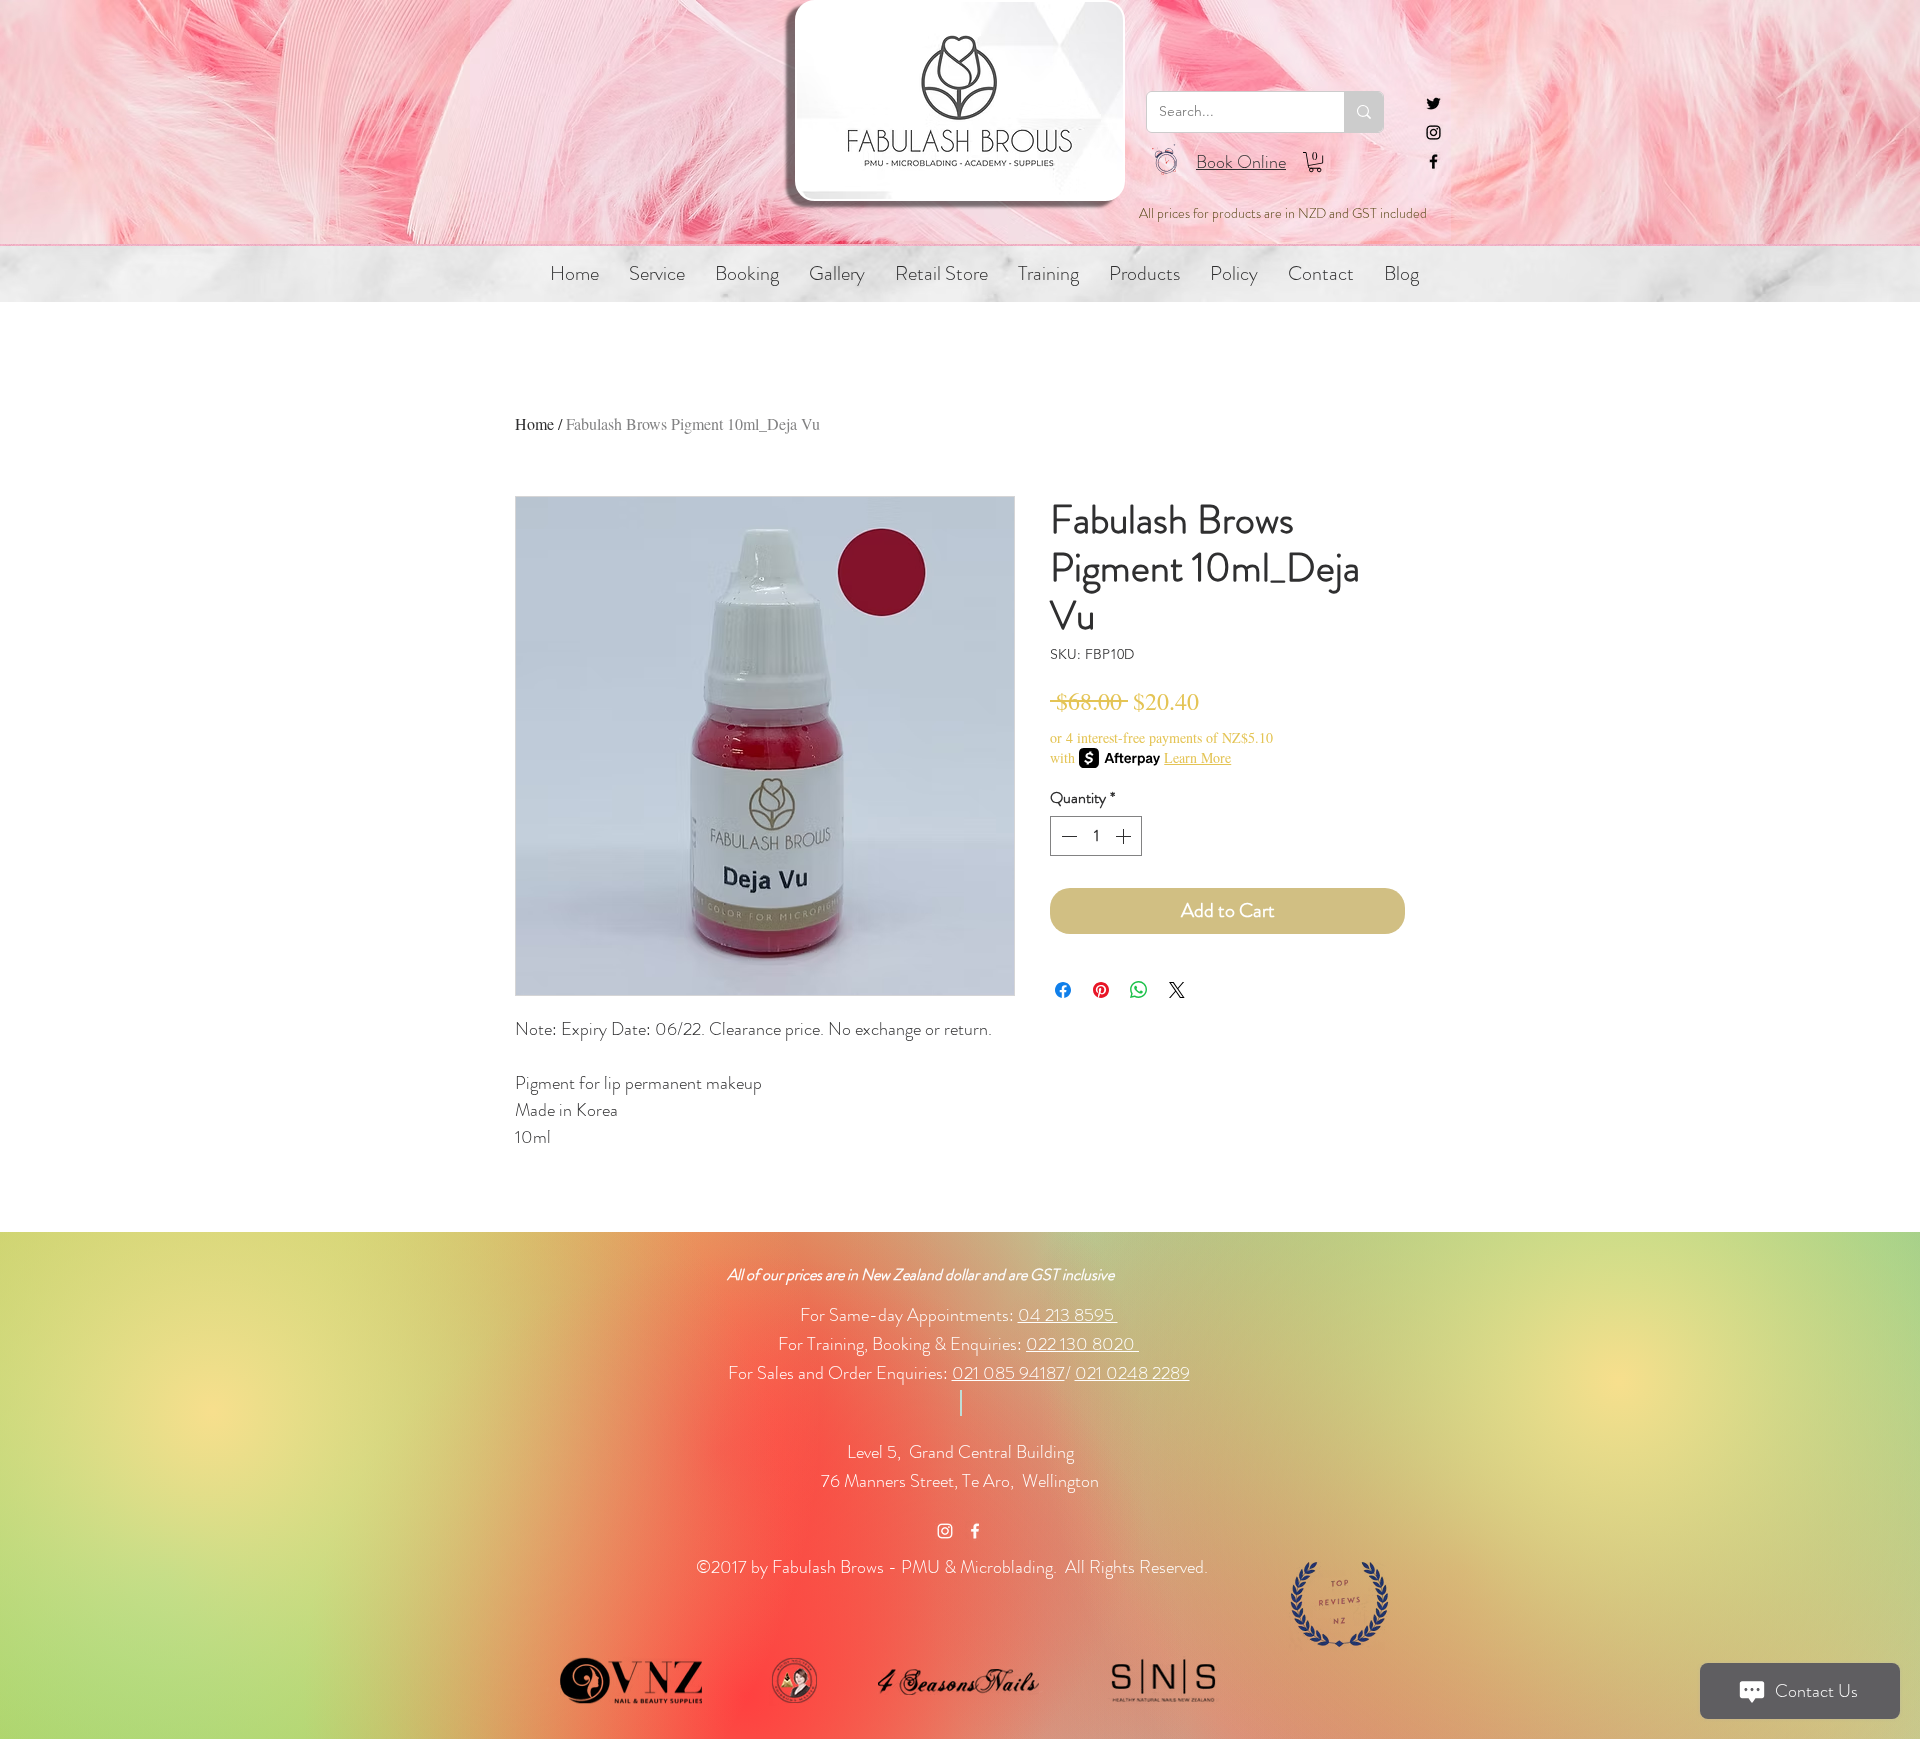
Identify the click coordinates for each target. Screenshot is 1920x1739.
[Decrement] (1067, 836)
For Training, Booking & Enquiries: (902, 1344)
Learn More (1197, 757)
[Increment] (1125, 836)
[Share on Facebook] (1063, 990)
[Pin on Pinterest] (1101, 990)
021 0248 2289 (1132, 1373)
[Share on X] (1177, 990)
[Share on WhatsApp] (1139, 990)
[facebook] (975, 1531)
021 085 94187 (1008, 1373)
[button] (1315, 162)
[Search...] (1363, 112)
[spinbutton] (1096, 836)
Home (534, 423)
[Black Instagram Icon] (1433, 132)
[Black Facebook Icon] (1433, 161)
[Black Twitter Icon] (1433, 103)
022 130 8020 (1082, 1344)
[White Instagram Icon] (945, 1531)
